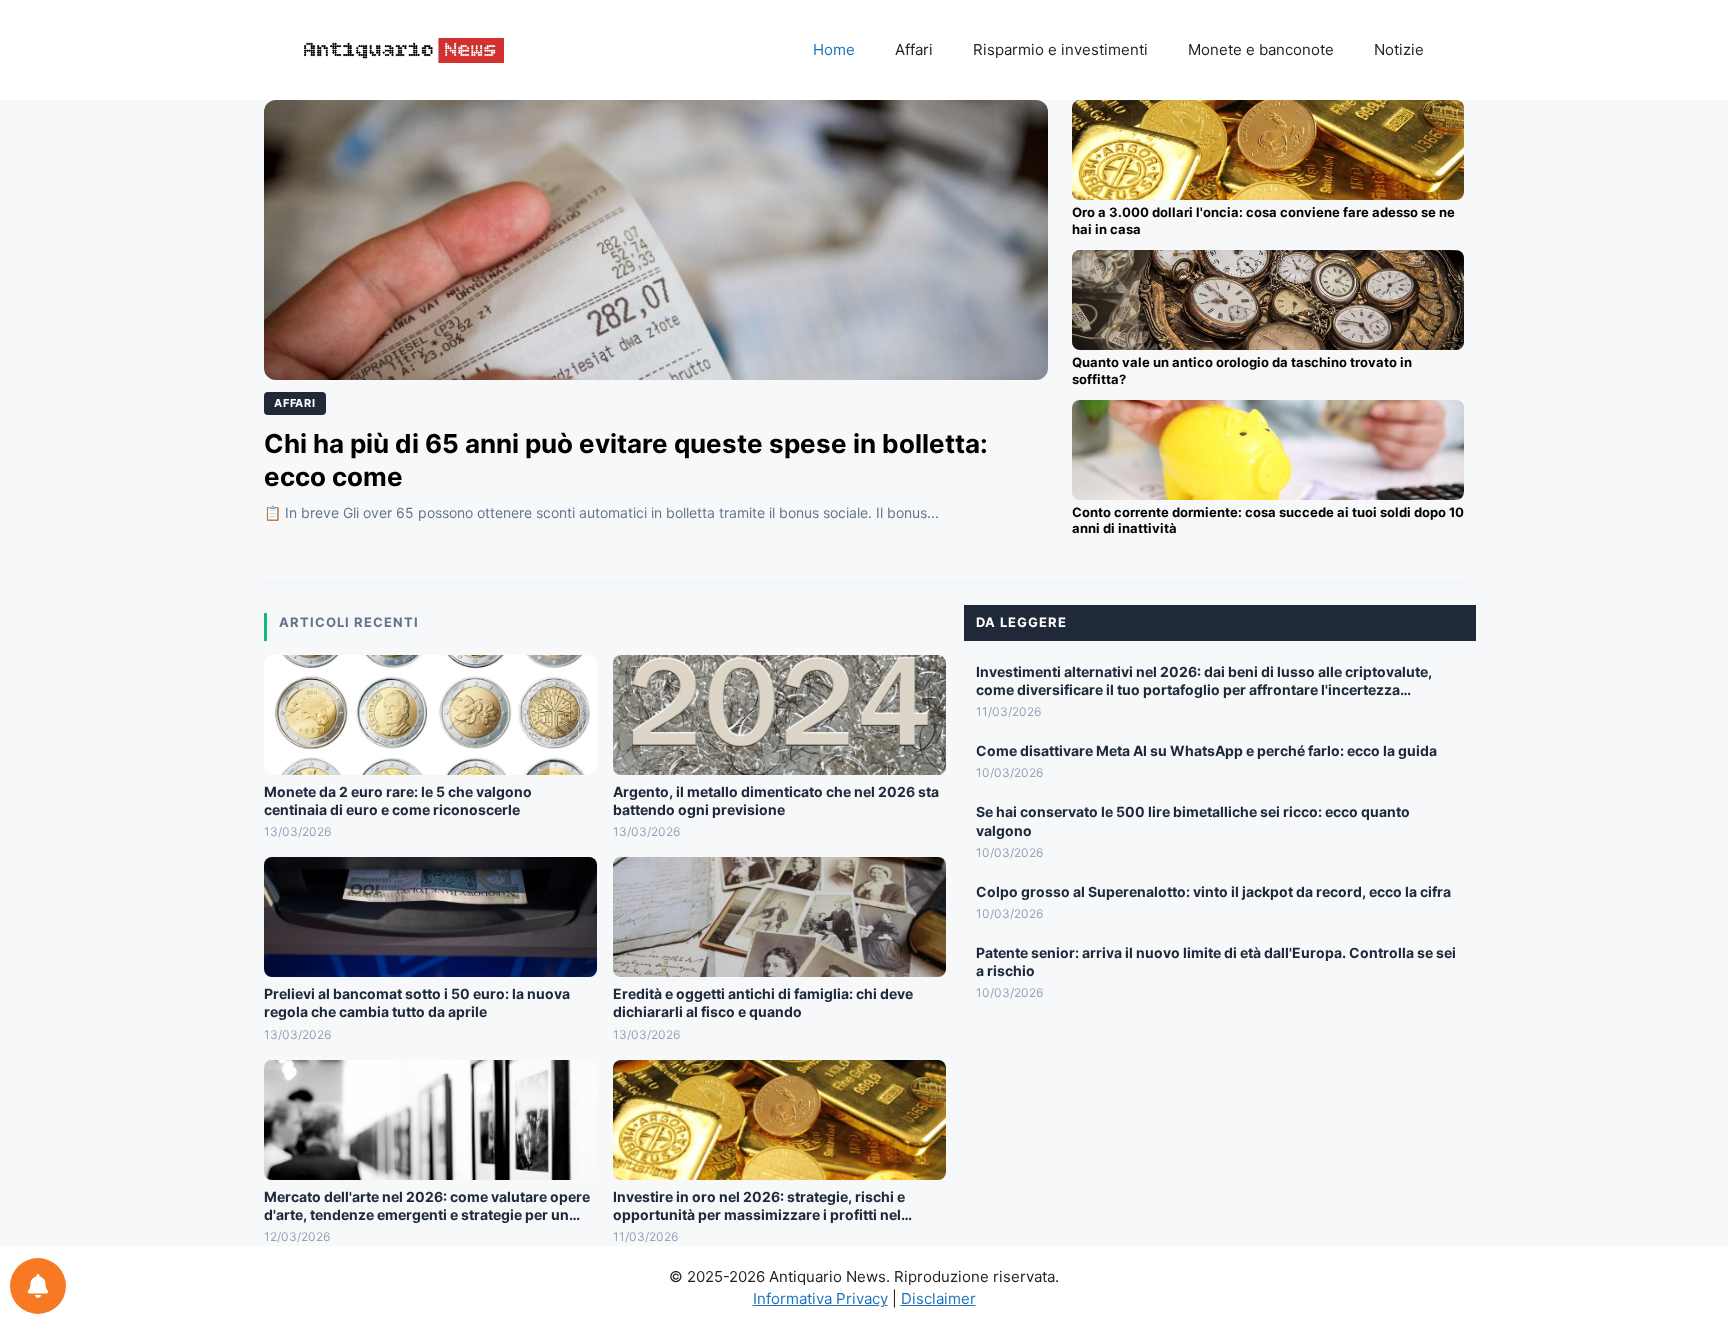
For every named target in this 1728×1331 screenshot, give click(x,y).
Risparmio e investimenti (1060, 49)
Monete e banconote (1261, 49)
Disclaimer (938, 1298)
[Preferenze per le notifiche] (38, 1286)
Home (834, 49)
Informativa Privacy (820, 1298)
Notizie (1399, 49)
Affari (914, 49)
